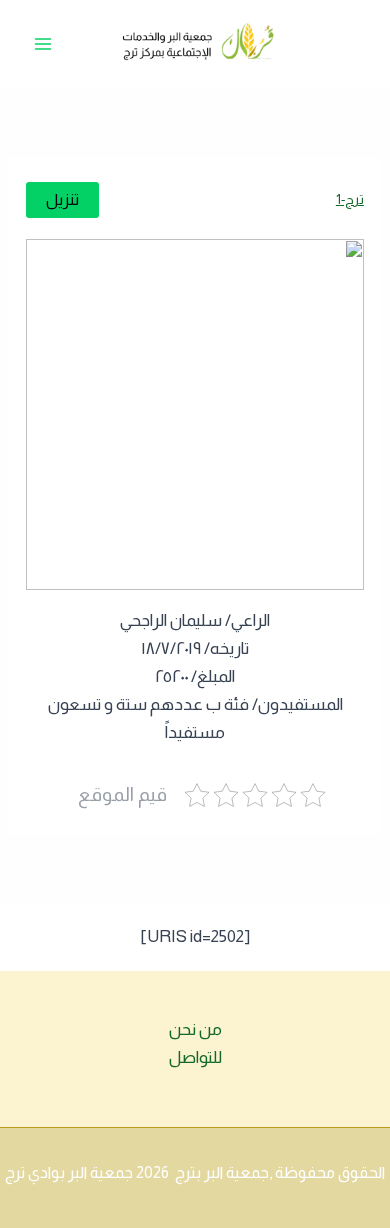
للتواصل (195, 1057)
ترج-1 (350, 199)
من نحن (195, 1029)
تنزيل (62, 199)
